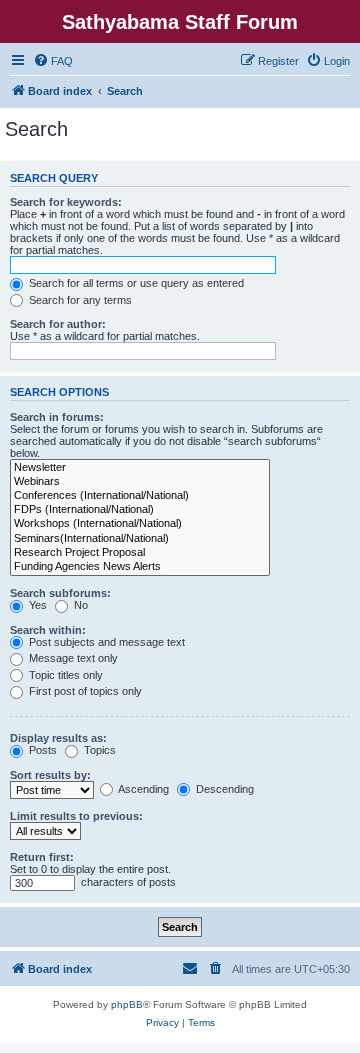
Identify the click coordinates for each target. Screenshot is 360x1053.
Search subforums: (60, 593)
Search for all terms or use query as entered (135, 283)
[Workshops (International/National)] (140, 524)
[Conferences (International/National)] (140, 496)
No (79, 605)
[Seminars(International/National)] (140, 539)
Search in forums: (57, 417)
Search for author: (58, 324)
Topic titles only (64, 675)
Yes (36, 605)
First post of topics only (84, 691)
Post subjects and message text (105, 642)
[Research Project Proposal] (140, 553)
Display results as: (58, 738)
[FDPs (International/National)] (140, 510)
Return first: (42, 857)
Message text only (72, 658)
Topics (98, 750)
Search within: (48, 630)
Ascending (142, 789)
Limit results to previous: (76, 816)
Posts (41, 750)
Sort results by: (50, 775)
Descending (223, 789)
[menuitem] (53, 61)
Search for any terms (79, 300)
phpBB (127, 1004)
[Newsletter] (140, 468)
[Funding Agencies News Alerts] (140, 567)
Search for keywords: (66, 202)
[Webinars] (140, 482)
